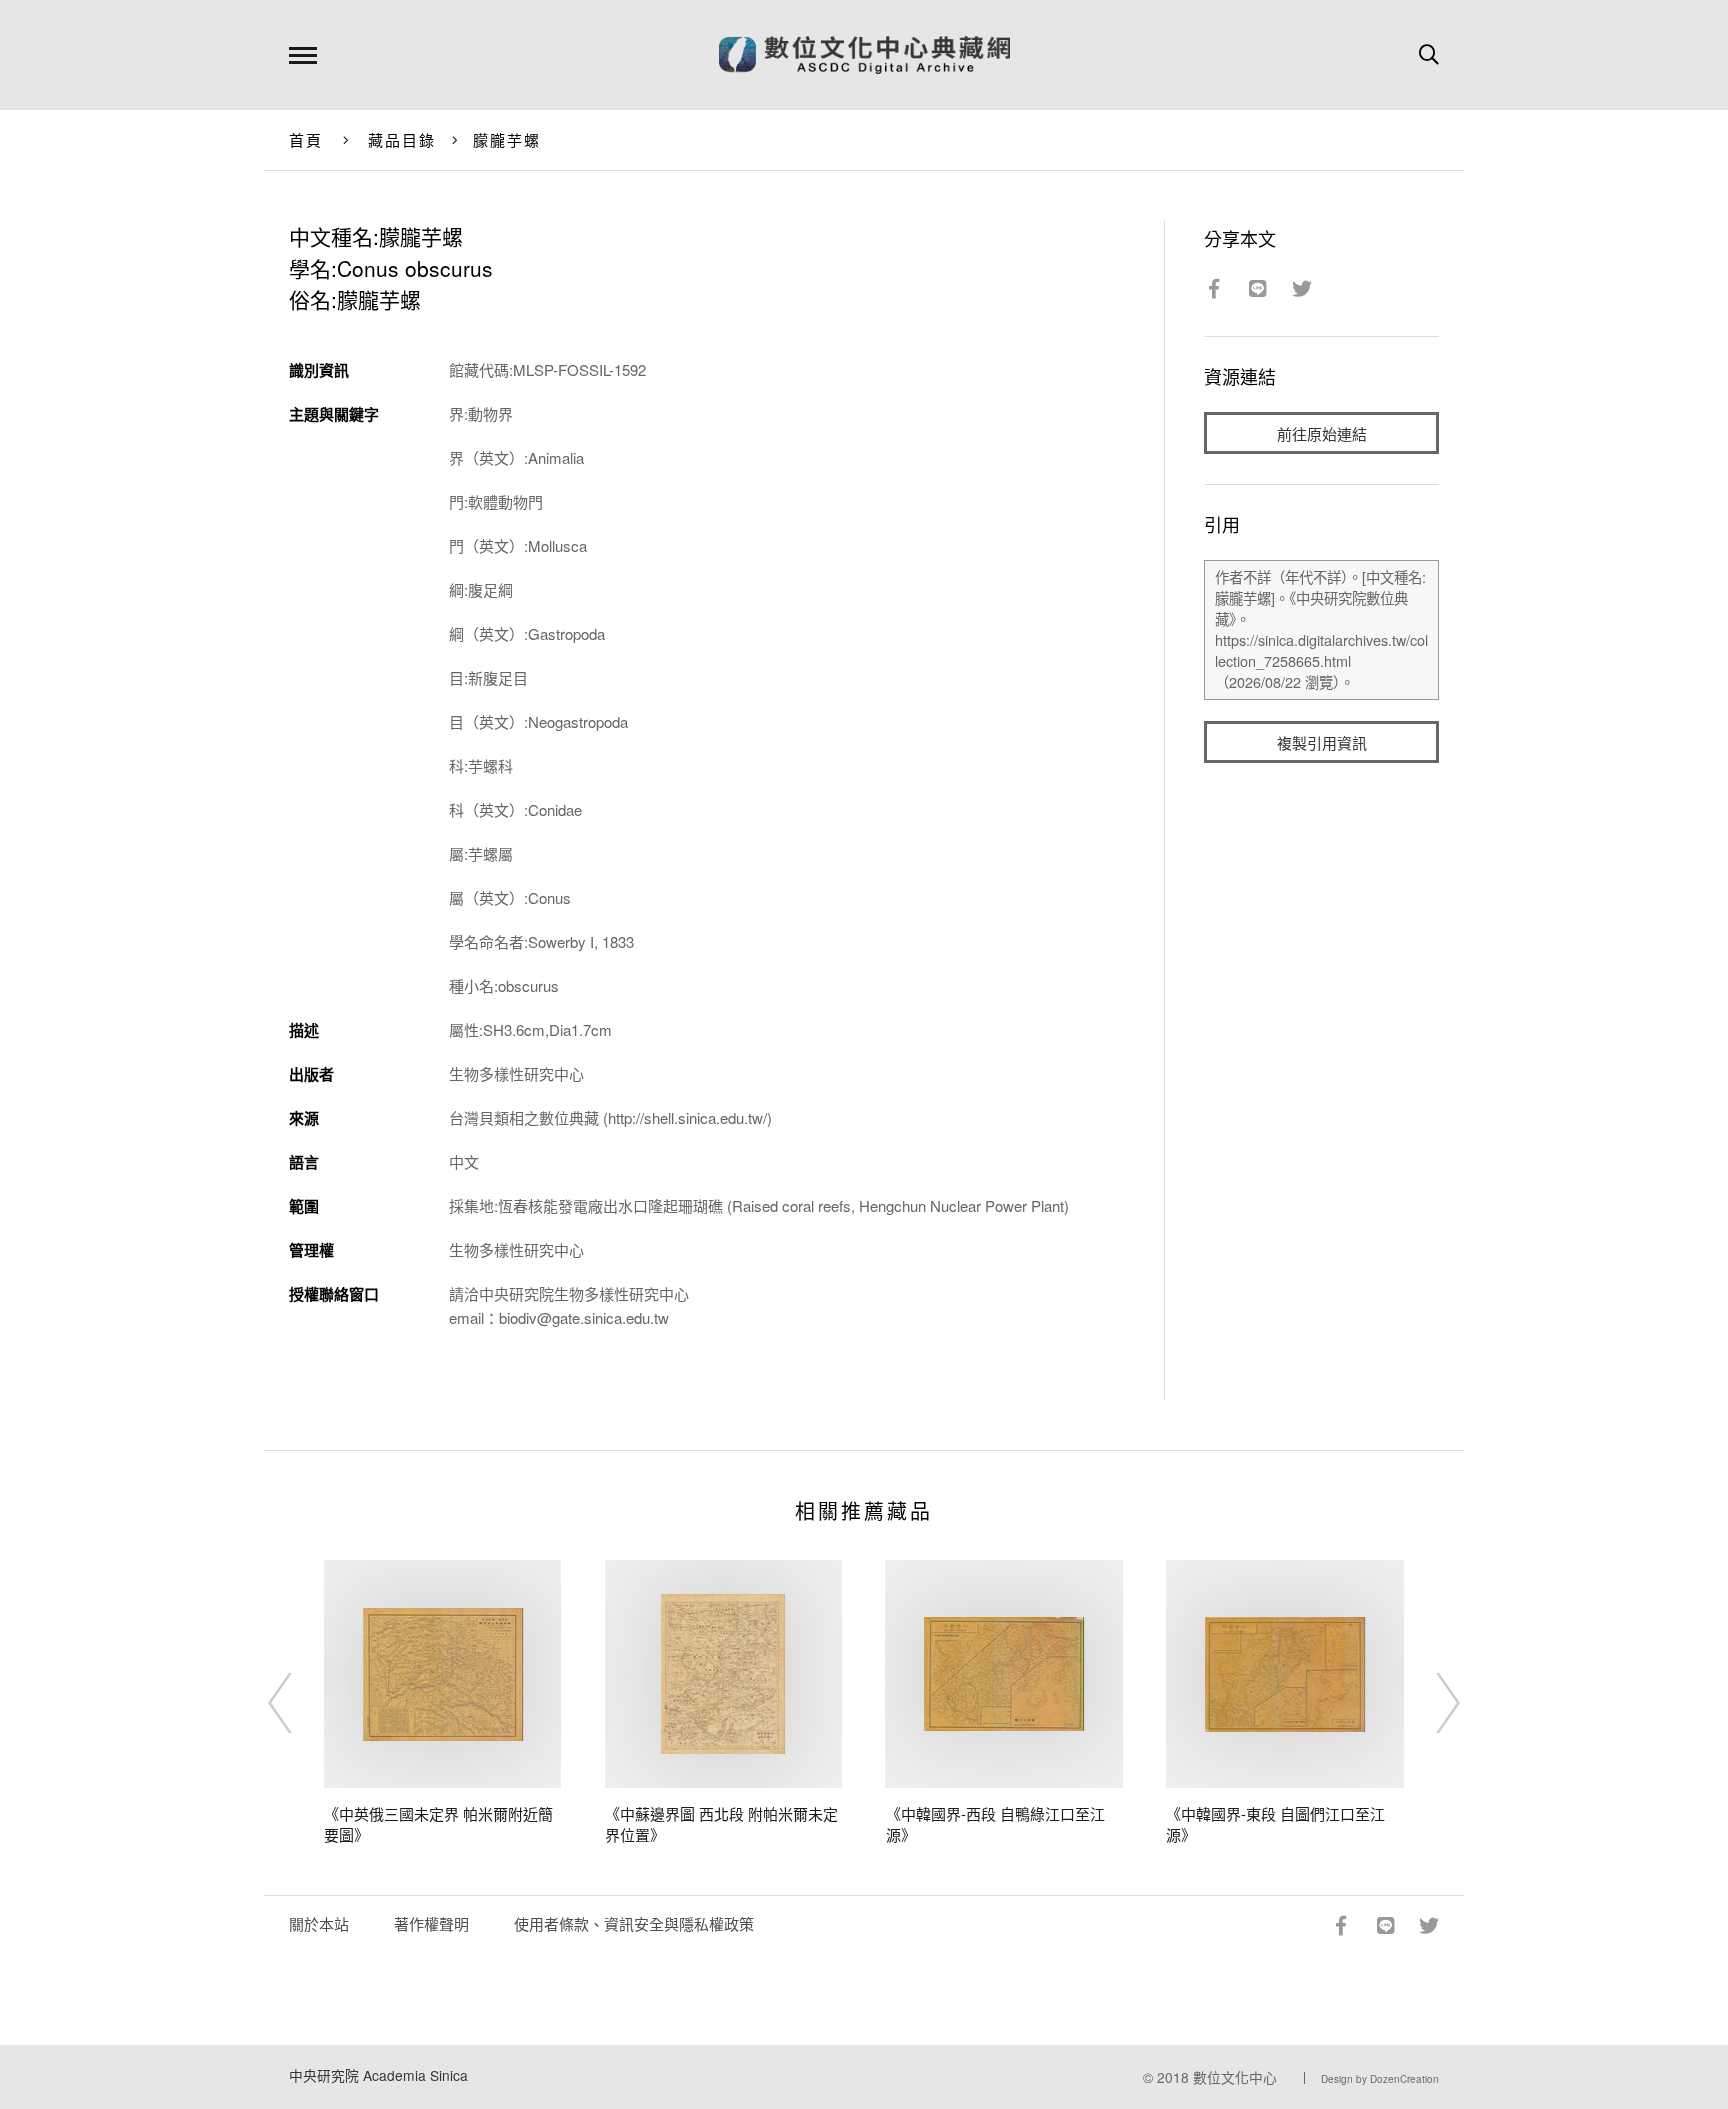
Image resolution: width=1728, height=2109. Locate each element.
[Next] (1430, 1703)
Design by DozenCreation (1380, 2079)
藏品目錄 (402, 139)
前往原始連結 (1322, 433)
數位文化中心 (1235, 2077)
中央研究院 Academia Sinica (378, 2075)
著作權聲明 (431, 1923)
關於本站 (319, 1923)
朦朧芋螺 (507, 139)
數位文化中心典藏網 (864, 55)
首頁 (306, 139)
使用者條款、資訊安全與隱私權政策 (634, 1923)
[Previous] (298, 1703)
